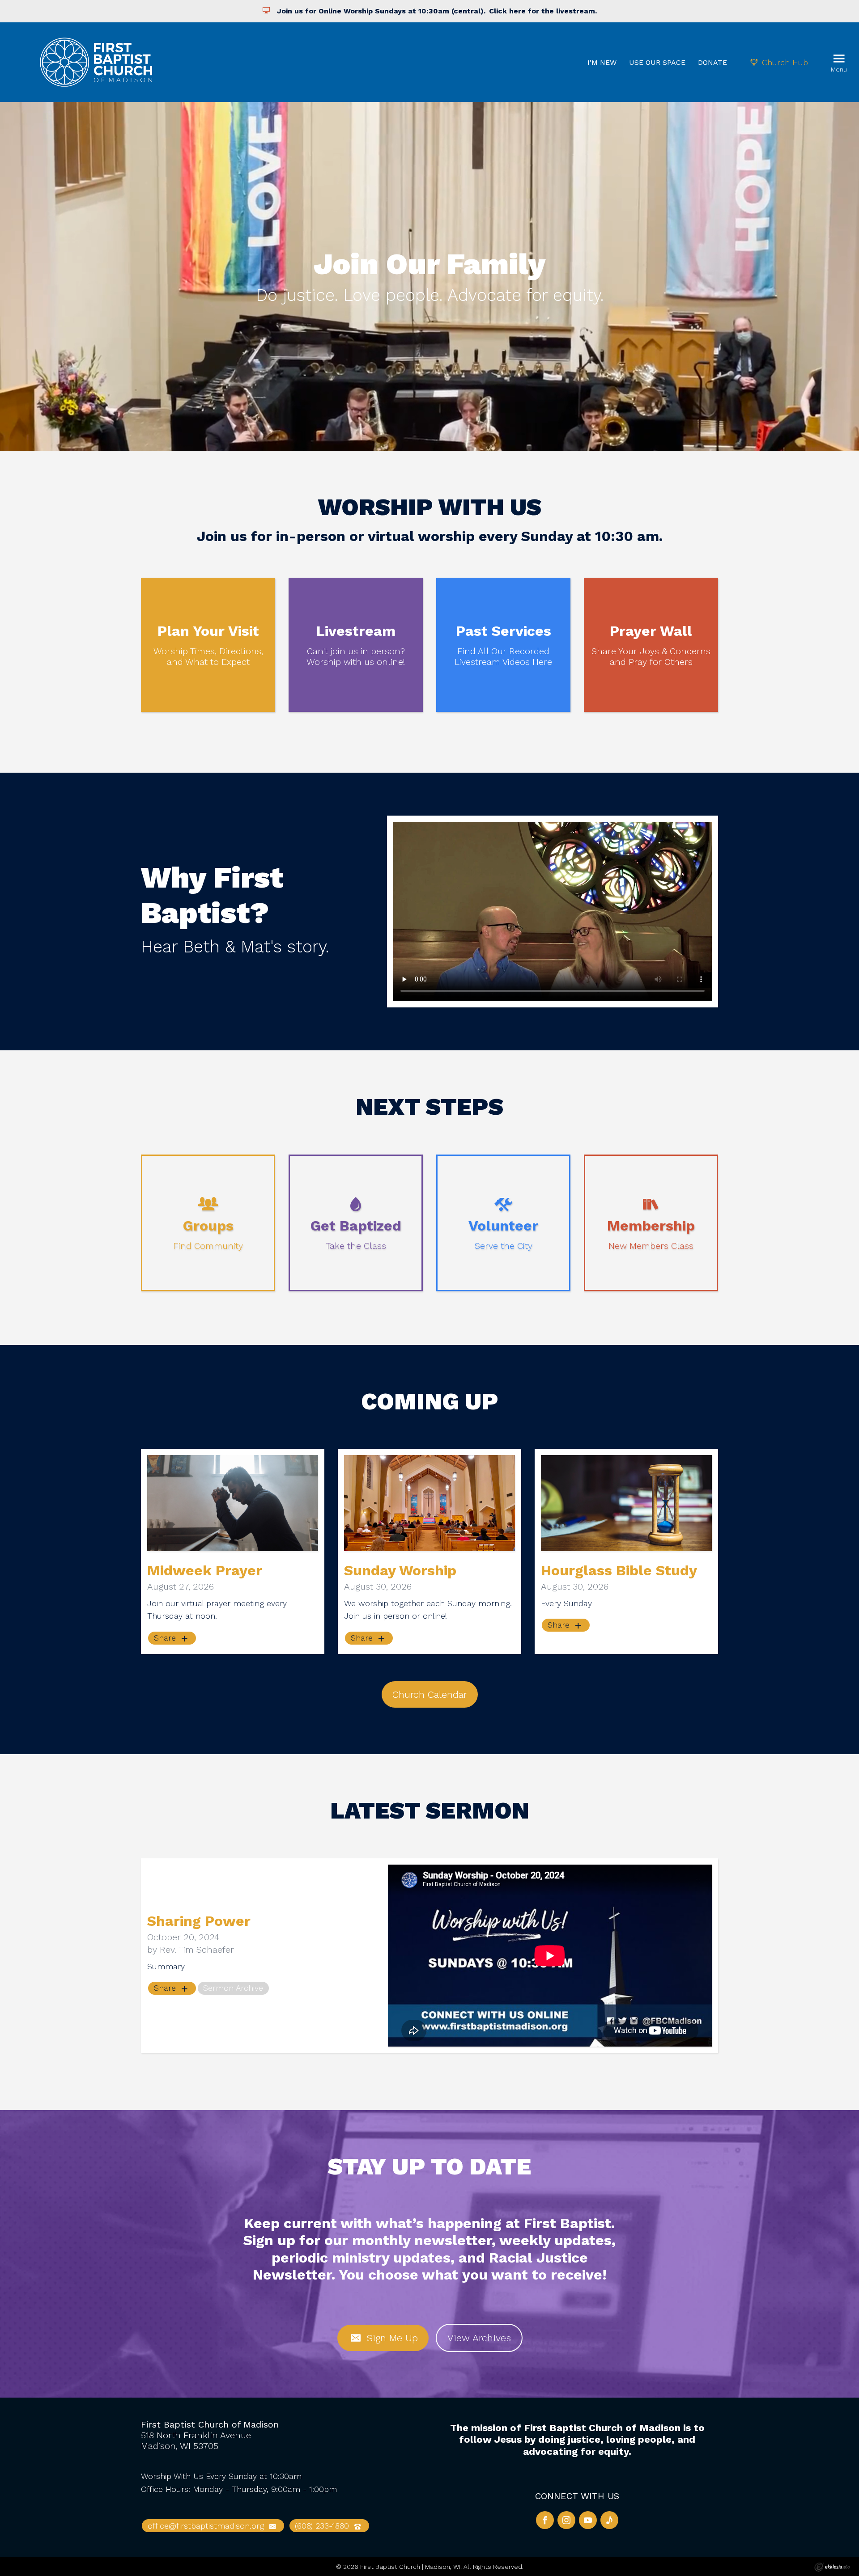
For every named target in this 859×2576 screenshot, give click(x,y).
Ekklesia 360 (832, 2567)
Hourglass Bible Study (619, 1570)
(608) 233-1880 (323, 2526)
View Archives (479, 2338)
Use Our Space (657, 62)
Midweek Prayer (205, 1570)
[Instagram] (566, 2520)
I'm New (602, 62)
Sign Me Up (391, 2338)
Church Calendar (430, 1694)
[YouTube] (588, 2520)
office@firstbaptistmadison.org (207, 2526)
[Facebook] (545, 2520)
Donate (712, 62)
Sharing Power (199, 1921)
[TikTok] (609, 2520)
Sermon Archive (233, 1988)
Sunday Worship (400, 1570)
